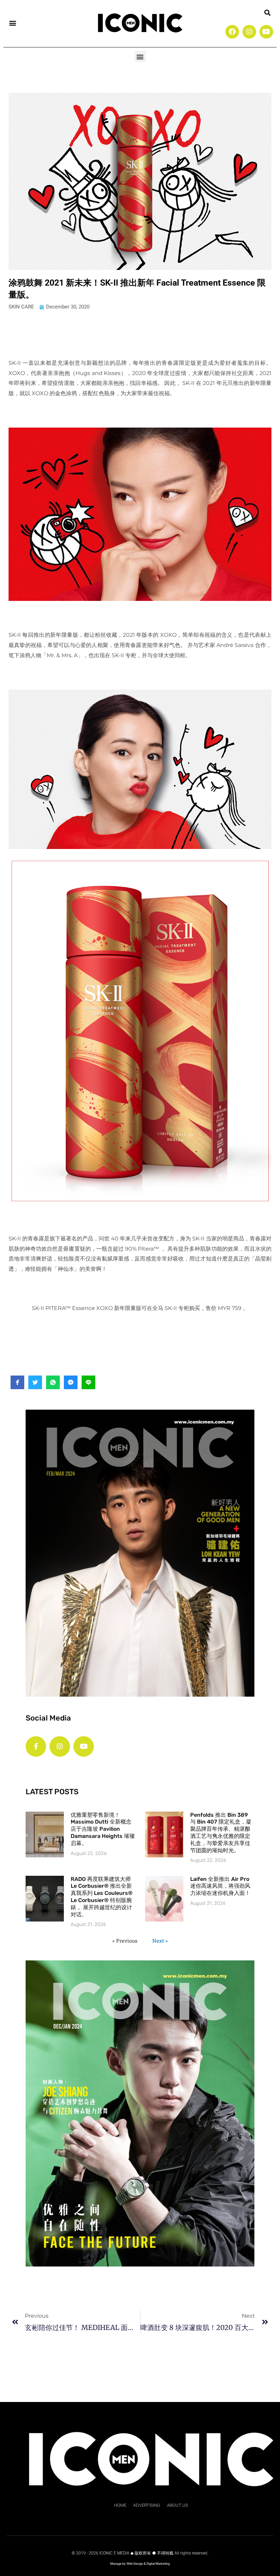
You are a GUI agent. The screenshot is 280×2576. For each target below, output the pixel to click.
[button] (12, 23)
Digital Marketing (158, 2564)
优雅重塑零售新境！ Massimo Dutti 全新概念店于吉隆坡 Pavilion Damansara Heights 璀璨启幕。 (103, 1829)
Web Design (135, 2564)
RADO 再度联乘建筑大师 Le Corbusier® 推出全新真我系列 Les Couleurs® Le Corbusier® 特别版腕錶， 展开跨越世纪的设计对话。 (102, 1897)
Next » (160, 1941)
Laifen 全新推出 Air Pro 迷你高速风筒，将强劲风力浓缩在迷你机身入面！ (220, 1886)
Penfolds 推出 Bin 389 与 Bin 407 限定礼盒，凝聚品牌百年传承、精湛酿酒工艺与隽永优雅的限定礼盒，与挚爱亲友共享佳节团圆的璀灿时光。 (221, 1833)
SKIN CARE (21, 307)
